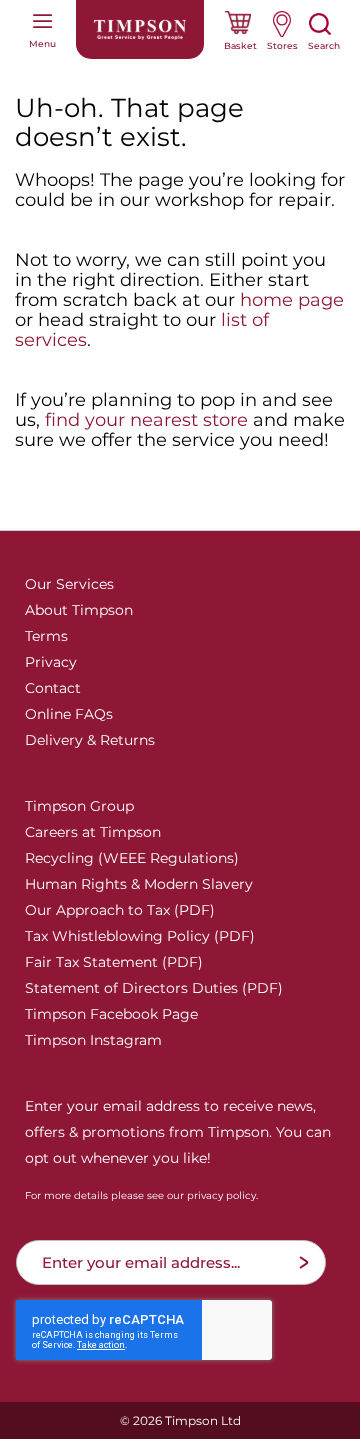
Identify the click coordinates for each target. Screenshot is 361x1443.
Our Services (69, 584)
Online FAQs (69, 714)
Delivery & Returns (90, 740)
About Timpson (79, 610)
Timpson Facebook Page (111, 1014)
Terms (46, 636)
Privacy (51, 662)
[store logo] (140, 29)
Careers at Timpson (93, 832)
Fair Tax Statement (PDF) (114, 962)
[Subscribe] (303, 1262)
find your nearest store (146, 420)
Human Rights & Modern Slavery (139, 884)
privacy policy (221, 1195)
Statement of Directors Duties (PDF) (154, 988)
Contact (53, 688)
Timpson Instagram (93, 1040)
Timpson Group (79, 806)
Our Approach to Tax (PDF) (120, 910)
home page (292, 300)
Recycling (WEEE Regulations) (132, 858)
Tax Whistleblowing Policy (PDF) (140, 936)
